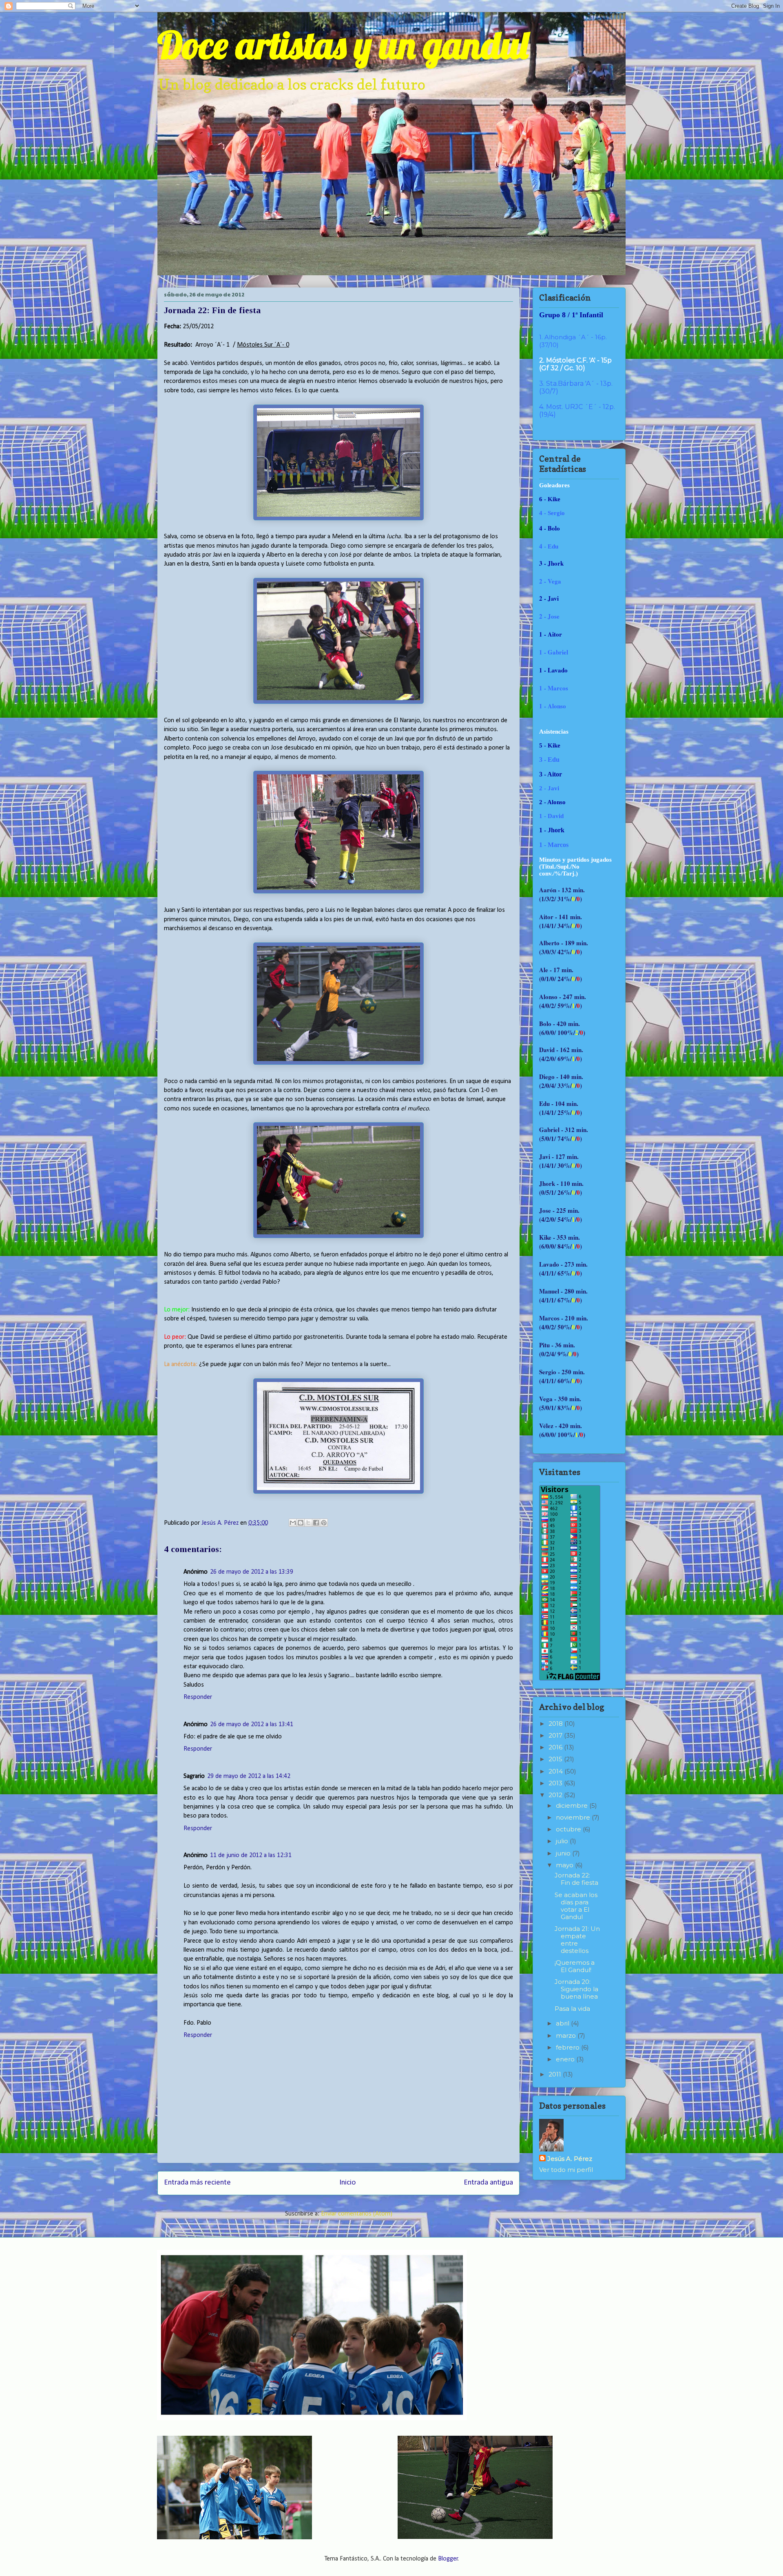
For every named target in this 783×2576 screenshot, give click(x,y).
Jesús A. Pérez (570, 2159)
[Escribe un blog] (301, 1523)
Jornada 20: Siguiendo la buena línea (576, 1989)
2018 (556, 1724)
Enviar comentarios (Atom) (357, 2214)
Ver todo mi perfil (566, 2170)
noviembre (574, 1817)
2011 (556, 2074)
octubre (569, 1829)
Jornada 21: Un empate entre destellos (577, 1940)
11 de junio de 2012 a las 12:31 (251, 1855)
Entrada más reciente (197, 2183)
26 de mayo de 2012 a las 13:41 (252, 1725)
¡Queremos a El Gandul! (575, 1966)
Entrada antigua (488, 2183)
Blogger (448, 2559)
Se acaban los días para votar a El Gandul (576, 1906)
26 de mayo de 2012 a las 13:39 (252, 1572)
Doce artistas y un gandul (343, 45)
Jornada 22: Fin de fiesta (576, 1879)
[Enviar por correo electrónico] (293, 1523)
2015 (556, 1759)
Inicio (347, 2183)
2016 (556, 1747)
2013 (556, 1783)
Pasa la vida (572, 2009)
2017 (556, 1735)
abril (563, 2023)
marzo (567, 2035)
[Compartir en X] (308, 1523)
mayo (565, 1865)
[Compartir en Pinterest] (324, 1523)
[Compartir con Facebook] (316, 1523)
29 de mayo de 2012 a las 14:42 (249, 1776)
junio (564, 1853)
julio (563, 1841)
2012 (556, 1795)
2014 (556, 1771)
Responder (198, 1697)
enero (566, 2059)
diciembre (573, 1805)
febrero (568, 2047)
